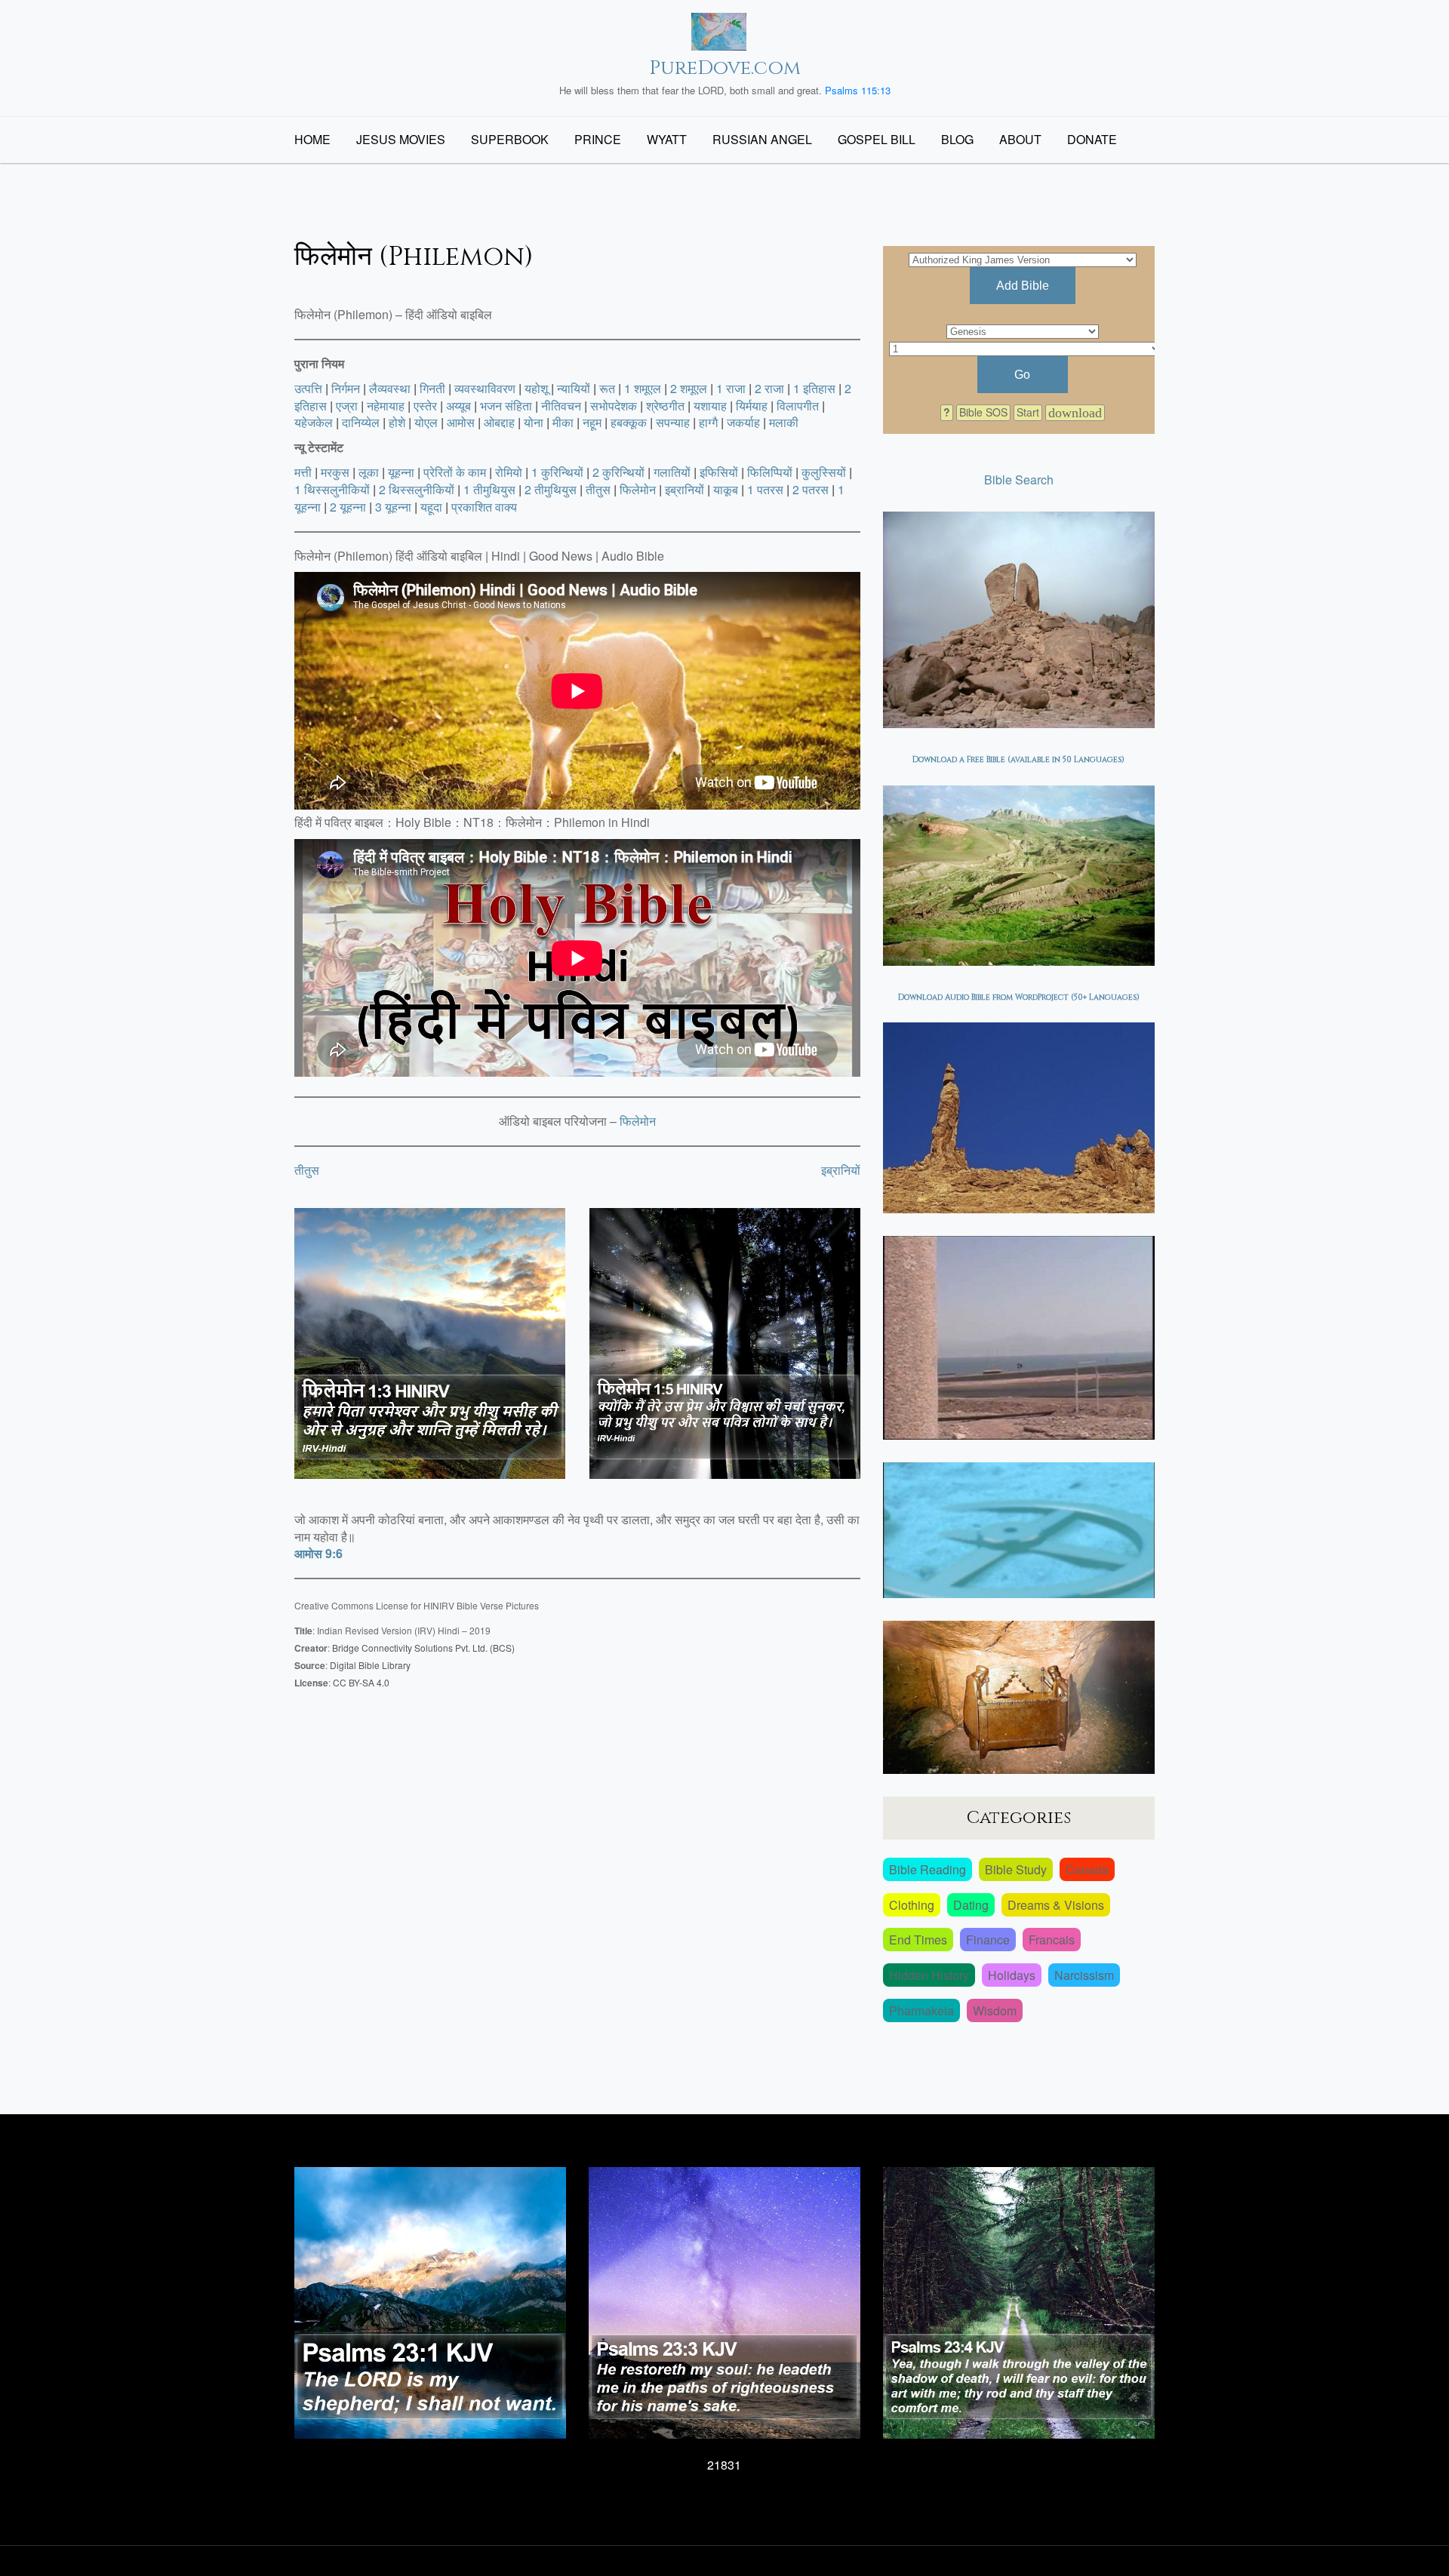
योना (534, 422)
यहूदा (431, 507)
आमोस (461, 422)
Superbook (510, 139)
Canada (1087, 1869)
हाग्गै (708, 422)
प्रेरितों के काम (455, 472)
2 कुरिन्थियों (618, 472)
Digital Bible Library (370, 1665)
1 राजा (731, 388)
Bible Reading (928, 1869)
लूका (369, 472)
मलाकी (784, 422)
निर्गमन (346, 388)
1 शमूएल (643, 388)
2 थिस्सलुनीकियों (417, 489)
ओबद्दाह (499, 422)
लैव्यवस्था (390, 388)
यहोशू (536, 388)
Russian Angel (762, 139)
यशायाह (710, 406)
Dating (971, 1905)
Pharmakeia (921, 2010)
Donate (1092, 139)
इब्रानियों (685, 489)
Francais (1052, 1940)
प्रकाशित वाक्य (484, 507)
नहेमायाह (386, 406)
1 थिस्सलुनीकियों (332, 489)
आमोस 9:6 (318, 1553)
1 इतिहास (814, 388)
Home (312, 139)
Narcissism (1084, 1975)
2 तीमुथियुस (551, 489)
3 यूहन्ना (393, 507)
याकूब (726, 489)
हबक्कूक (629, 422)
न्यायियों (574, 388)
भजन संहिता (506, 406)
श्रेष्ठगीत (665, 406)
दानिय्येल (361, 422)
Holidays (1012, 1975)
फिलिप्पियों (770, 472)
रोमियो (509, 472)
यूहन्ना (401, 472)
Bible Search (1019, 480)
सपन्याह (673, 422)
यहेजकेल (314, 422)
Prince (598, 139)
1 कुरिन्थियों (557, 472)
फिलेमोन (638, 489)
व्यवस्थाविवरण (485, 388)
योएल (426, 422)
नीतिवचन (561, 406)
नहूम (592, 422)
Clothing (912, 1905)
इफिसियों (719, 472)
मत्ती (303, 472)
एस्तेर (425, 406)
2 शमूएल (689, 388)
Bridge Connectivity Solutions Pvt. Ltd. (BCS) (423, 1648)
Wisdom (995, 2010)
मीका (563, 422)
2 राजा (769, 388)
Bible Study (1016, 1869)
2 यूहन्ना (348, 507)
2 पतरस (811, 489)
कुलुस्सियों (824, 472)
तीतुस (598, 489)
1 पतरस (765, 489)
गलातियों (672, 472)
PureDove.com (725, 68)
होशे (397, 422)
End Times (918, 1940)
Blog (957, 139)
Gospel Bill (877, 139)
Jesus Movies (401, 139)
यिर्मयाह (752, 406)
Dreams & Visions (1056, 1905)
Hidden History (929, 1975)
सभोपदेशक (614, 406)
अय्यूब (458, 406)
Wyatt (667, 139)
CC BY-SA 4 (357, 1682)
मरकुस (335, 472)
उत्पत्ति (308, 388)
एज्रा (347, 406)
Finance (988, 1940)
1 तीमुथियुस (489, 489)
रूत (607, 388)
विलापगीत (798, 406)
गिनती (432, 388)
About (1020, 139)
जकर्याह (743, 422)
